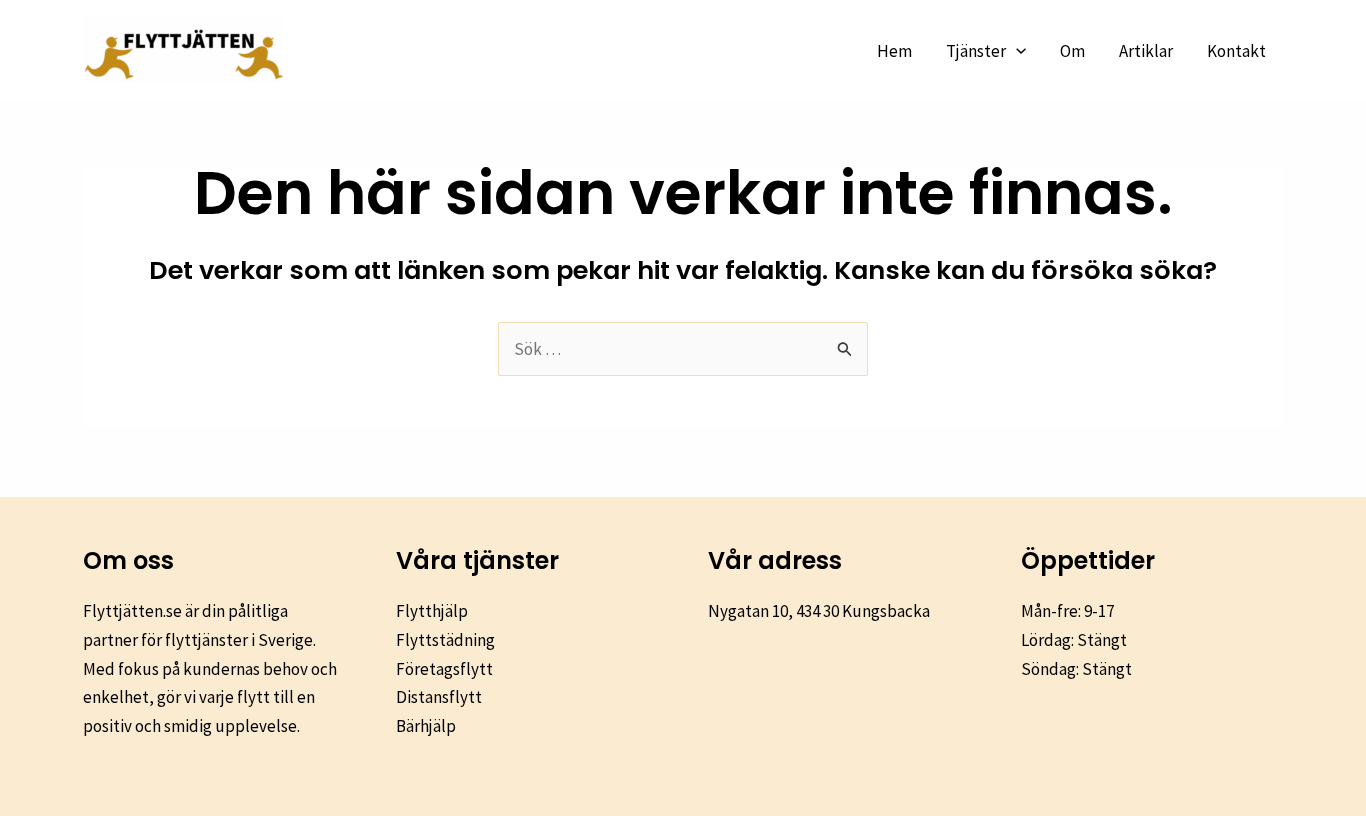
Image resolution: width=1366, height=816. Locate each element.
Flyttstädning (445, 640)
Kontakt (1236, 51)
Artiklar (1146, 51)
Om (1072, 51)
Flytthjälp (432, 611)
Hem (894, 51)
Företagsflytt (444, 669)
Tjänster (976, 51)
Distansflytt (439, 697)
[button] (1016, 51)
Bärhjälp (426, 726)
